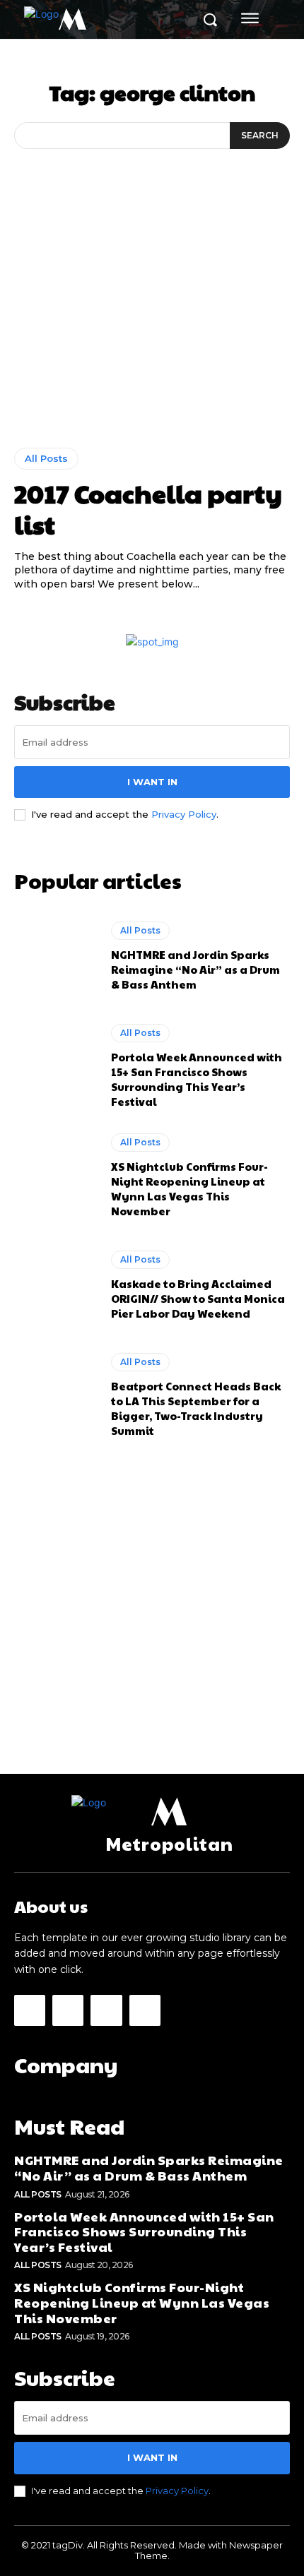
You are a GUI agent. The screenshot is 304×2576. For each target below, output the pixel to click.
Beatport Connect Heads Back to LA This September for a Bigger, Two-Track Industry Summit (196, 1408)
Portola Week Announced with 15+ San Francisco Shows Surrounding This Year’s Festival (197, 1079)
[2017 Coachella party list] (152, 330)
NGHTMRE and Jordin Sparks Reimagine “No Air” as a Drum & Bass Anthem (195, 969)
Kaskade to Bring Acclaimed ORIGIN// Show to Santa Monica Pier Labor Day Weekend (198, 1298)
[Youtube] (145, 2010)
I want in (152, 782)
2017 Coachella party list (148, 508)
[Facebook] (30, 2010)
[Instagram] (68, 2010)
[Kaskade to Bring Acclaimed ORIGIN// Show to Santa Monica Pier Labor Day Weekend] (55, 1285)
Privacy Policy (184, 814)
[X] (106, 2010)
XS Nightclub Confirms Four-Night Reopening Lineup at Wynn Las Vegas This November (189, 1188)
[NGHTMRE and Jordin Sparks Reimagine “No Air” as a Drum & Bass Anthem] (55, 956)
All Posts (46, 458)
